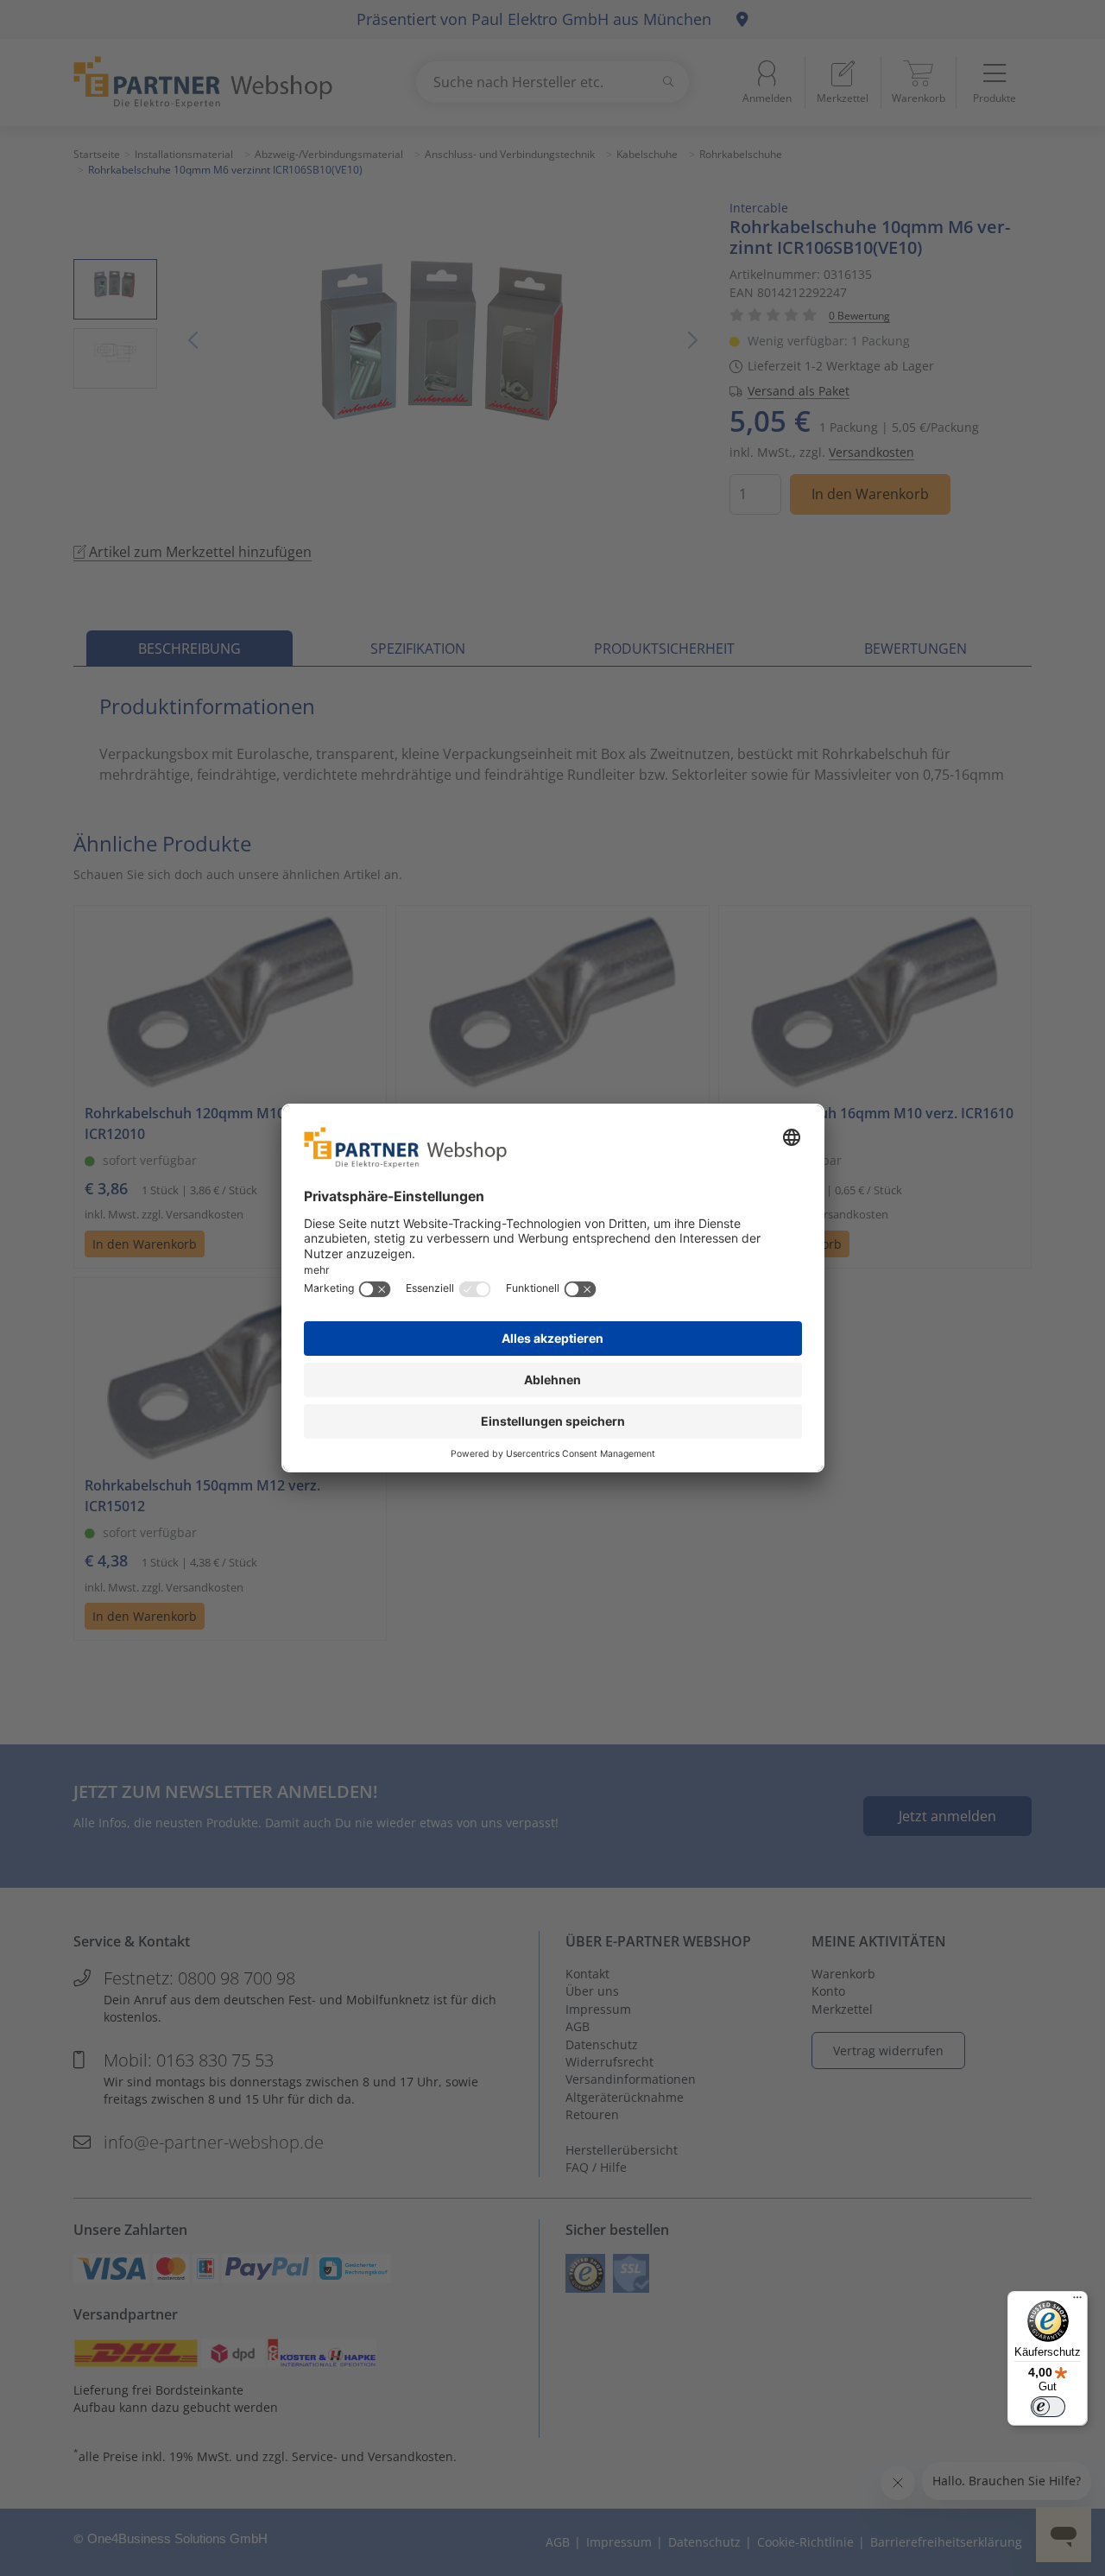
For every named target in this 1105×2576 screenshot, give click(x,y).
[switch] (1048, 2407)
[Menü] (1077, 2301)
